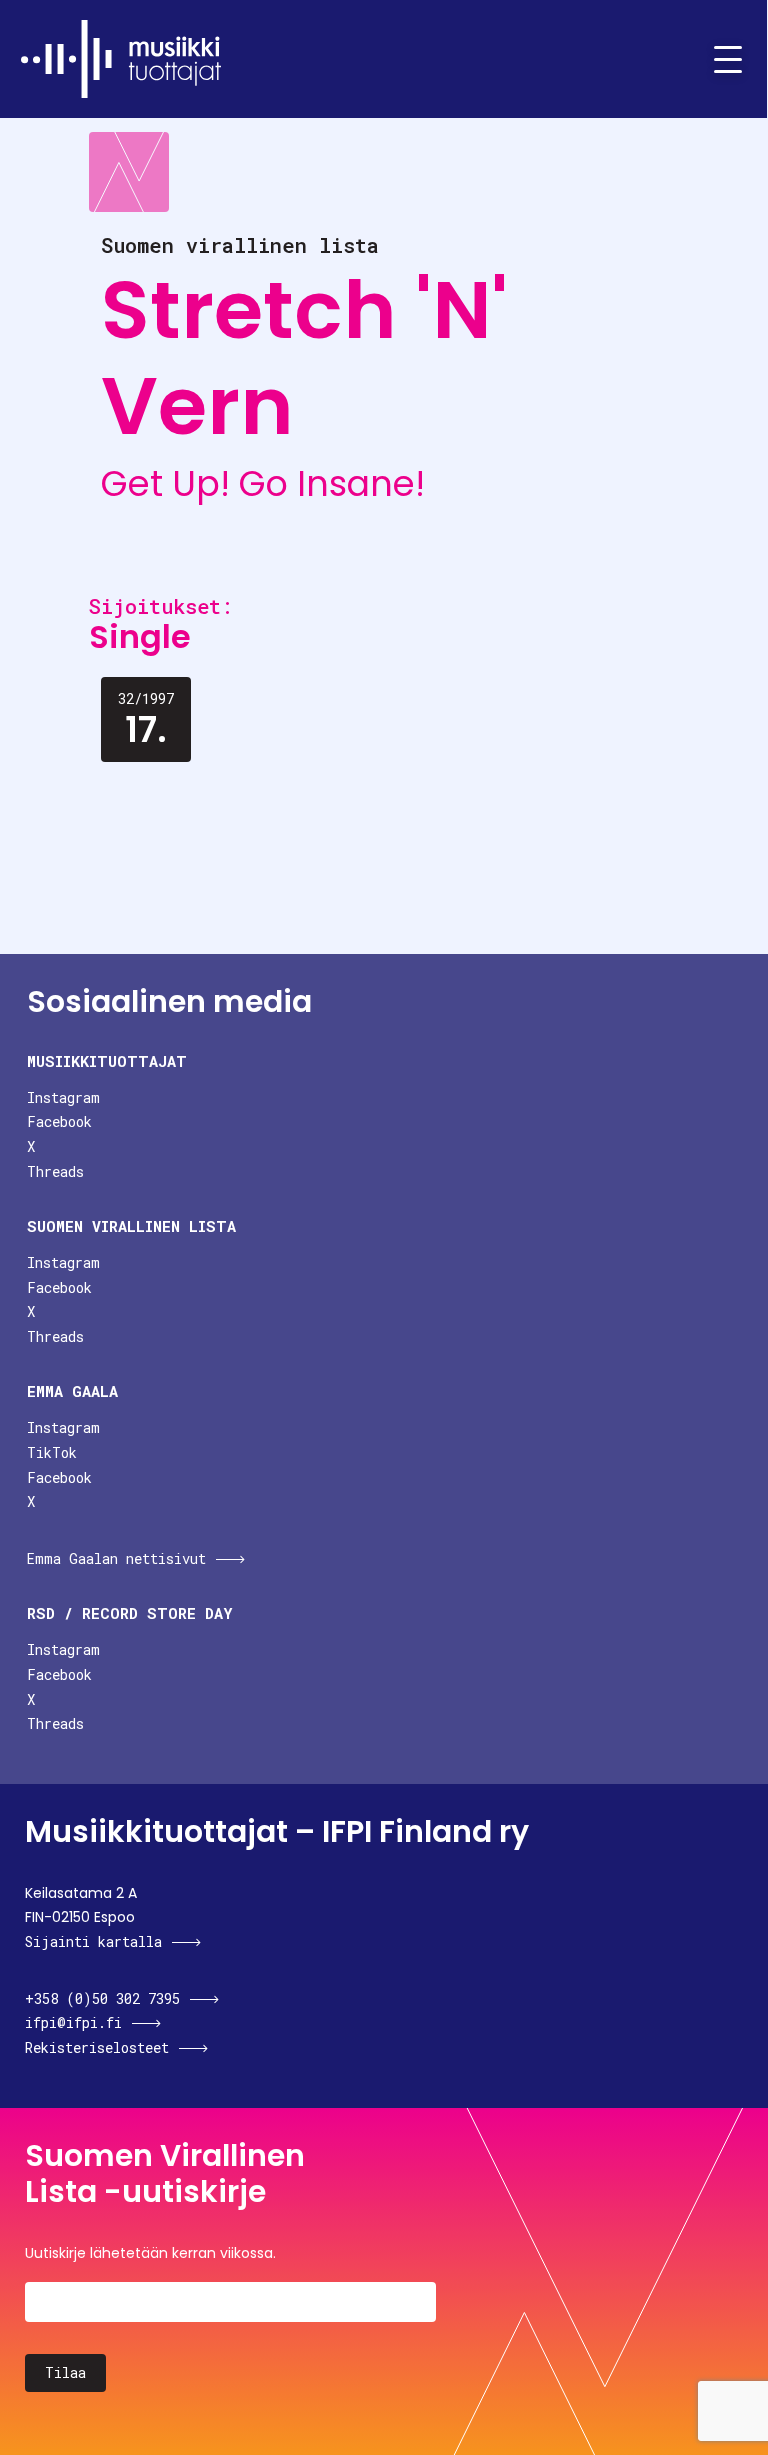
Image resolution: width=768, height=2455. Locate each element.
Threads (55, 1171)
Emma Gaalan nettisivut (116, 1558)
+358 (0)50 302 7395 (102, 1998)
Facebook (59, 1121)
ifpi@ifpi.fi (73, 2022)
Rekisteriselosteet (97, 2047)
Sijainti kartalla (93, 1941)
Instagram (63, 1097)
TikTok (52, 1452)
